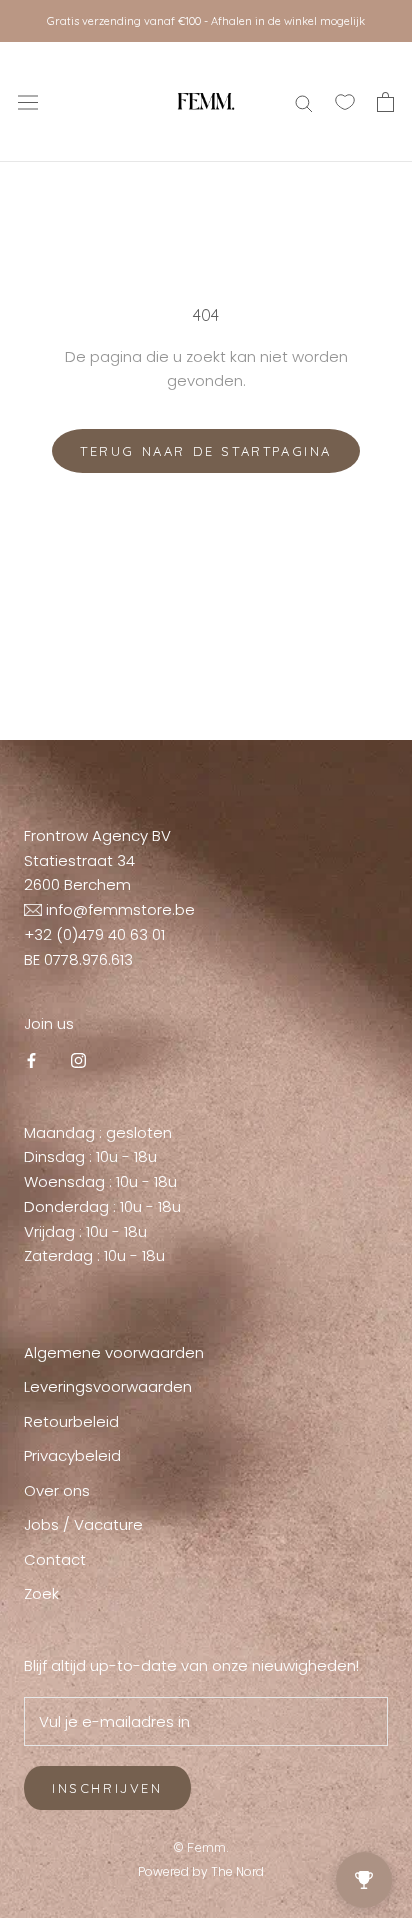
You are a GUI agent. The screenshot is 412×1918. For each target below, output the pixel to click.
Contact (55, 1559)
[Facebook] (31, 1060)
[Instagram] (78, 1060)
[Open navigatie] (28, 102)
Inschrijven (107, 1788)
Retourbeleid (71, 1421)
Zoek (41, 1593)
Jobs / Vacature (83, 1524)
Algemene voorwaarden (114, 1352)
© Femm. (201, 1847)
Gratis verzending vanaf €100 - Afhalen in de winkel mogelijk (206, 21)
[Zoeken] (304, 101)
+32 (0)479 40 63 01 (94, 934)
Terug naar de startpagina (206, 451)
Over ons (57, 1490)
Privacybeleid (72, 1455)
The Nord (237, 1871)
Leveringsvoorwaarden (108, 1386)
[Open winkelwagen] (385, 102)
